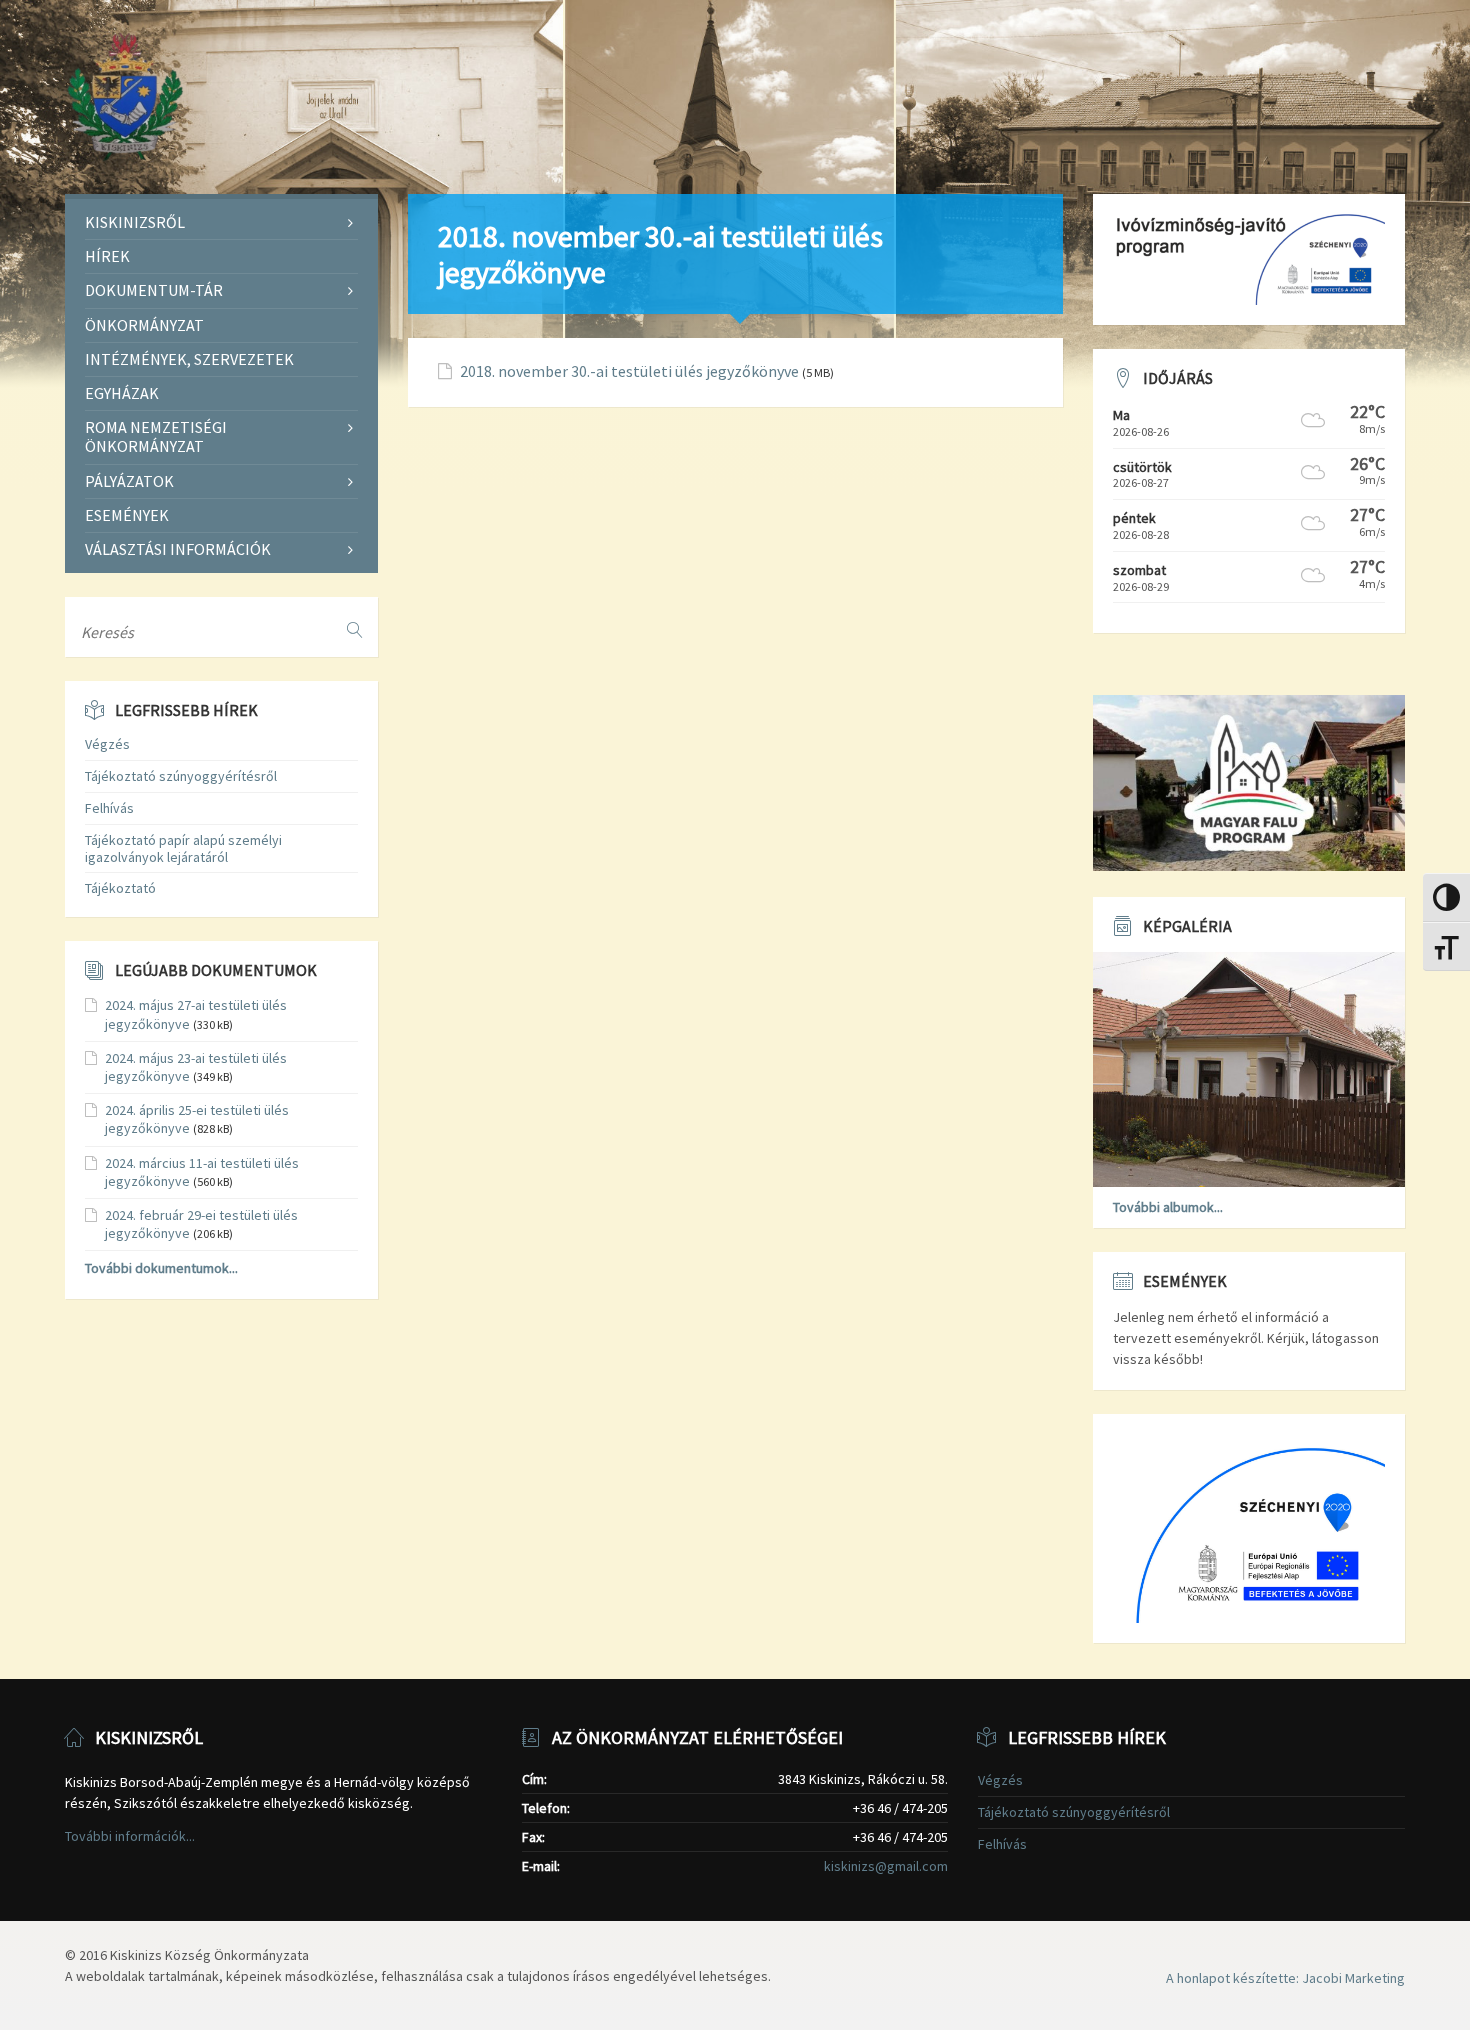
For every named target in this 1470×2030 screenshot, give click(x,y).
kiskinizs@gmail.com (886, 1866)
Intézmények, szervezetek (189, 359)
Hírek (107, 256)
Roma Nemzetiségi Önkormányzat (156, 436)
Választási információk (178, 549)
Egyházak (122, 393)
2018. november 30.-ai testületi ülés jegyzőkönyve (629, 371)
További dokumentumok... (161, 1268)
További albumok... (1168, 1207)
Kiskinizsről (135, 222)
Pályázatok (129, 481)
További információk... (130, 1836)
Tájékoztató (120, 888)
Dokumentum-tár (154, 290)
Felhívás (109, 808)
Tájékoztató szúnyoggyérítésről (181, 776)
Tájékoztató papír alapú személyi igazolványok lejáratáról (183, 848)
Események (127, 515)
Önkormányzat (144, 325)
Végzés (107, 744)
